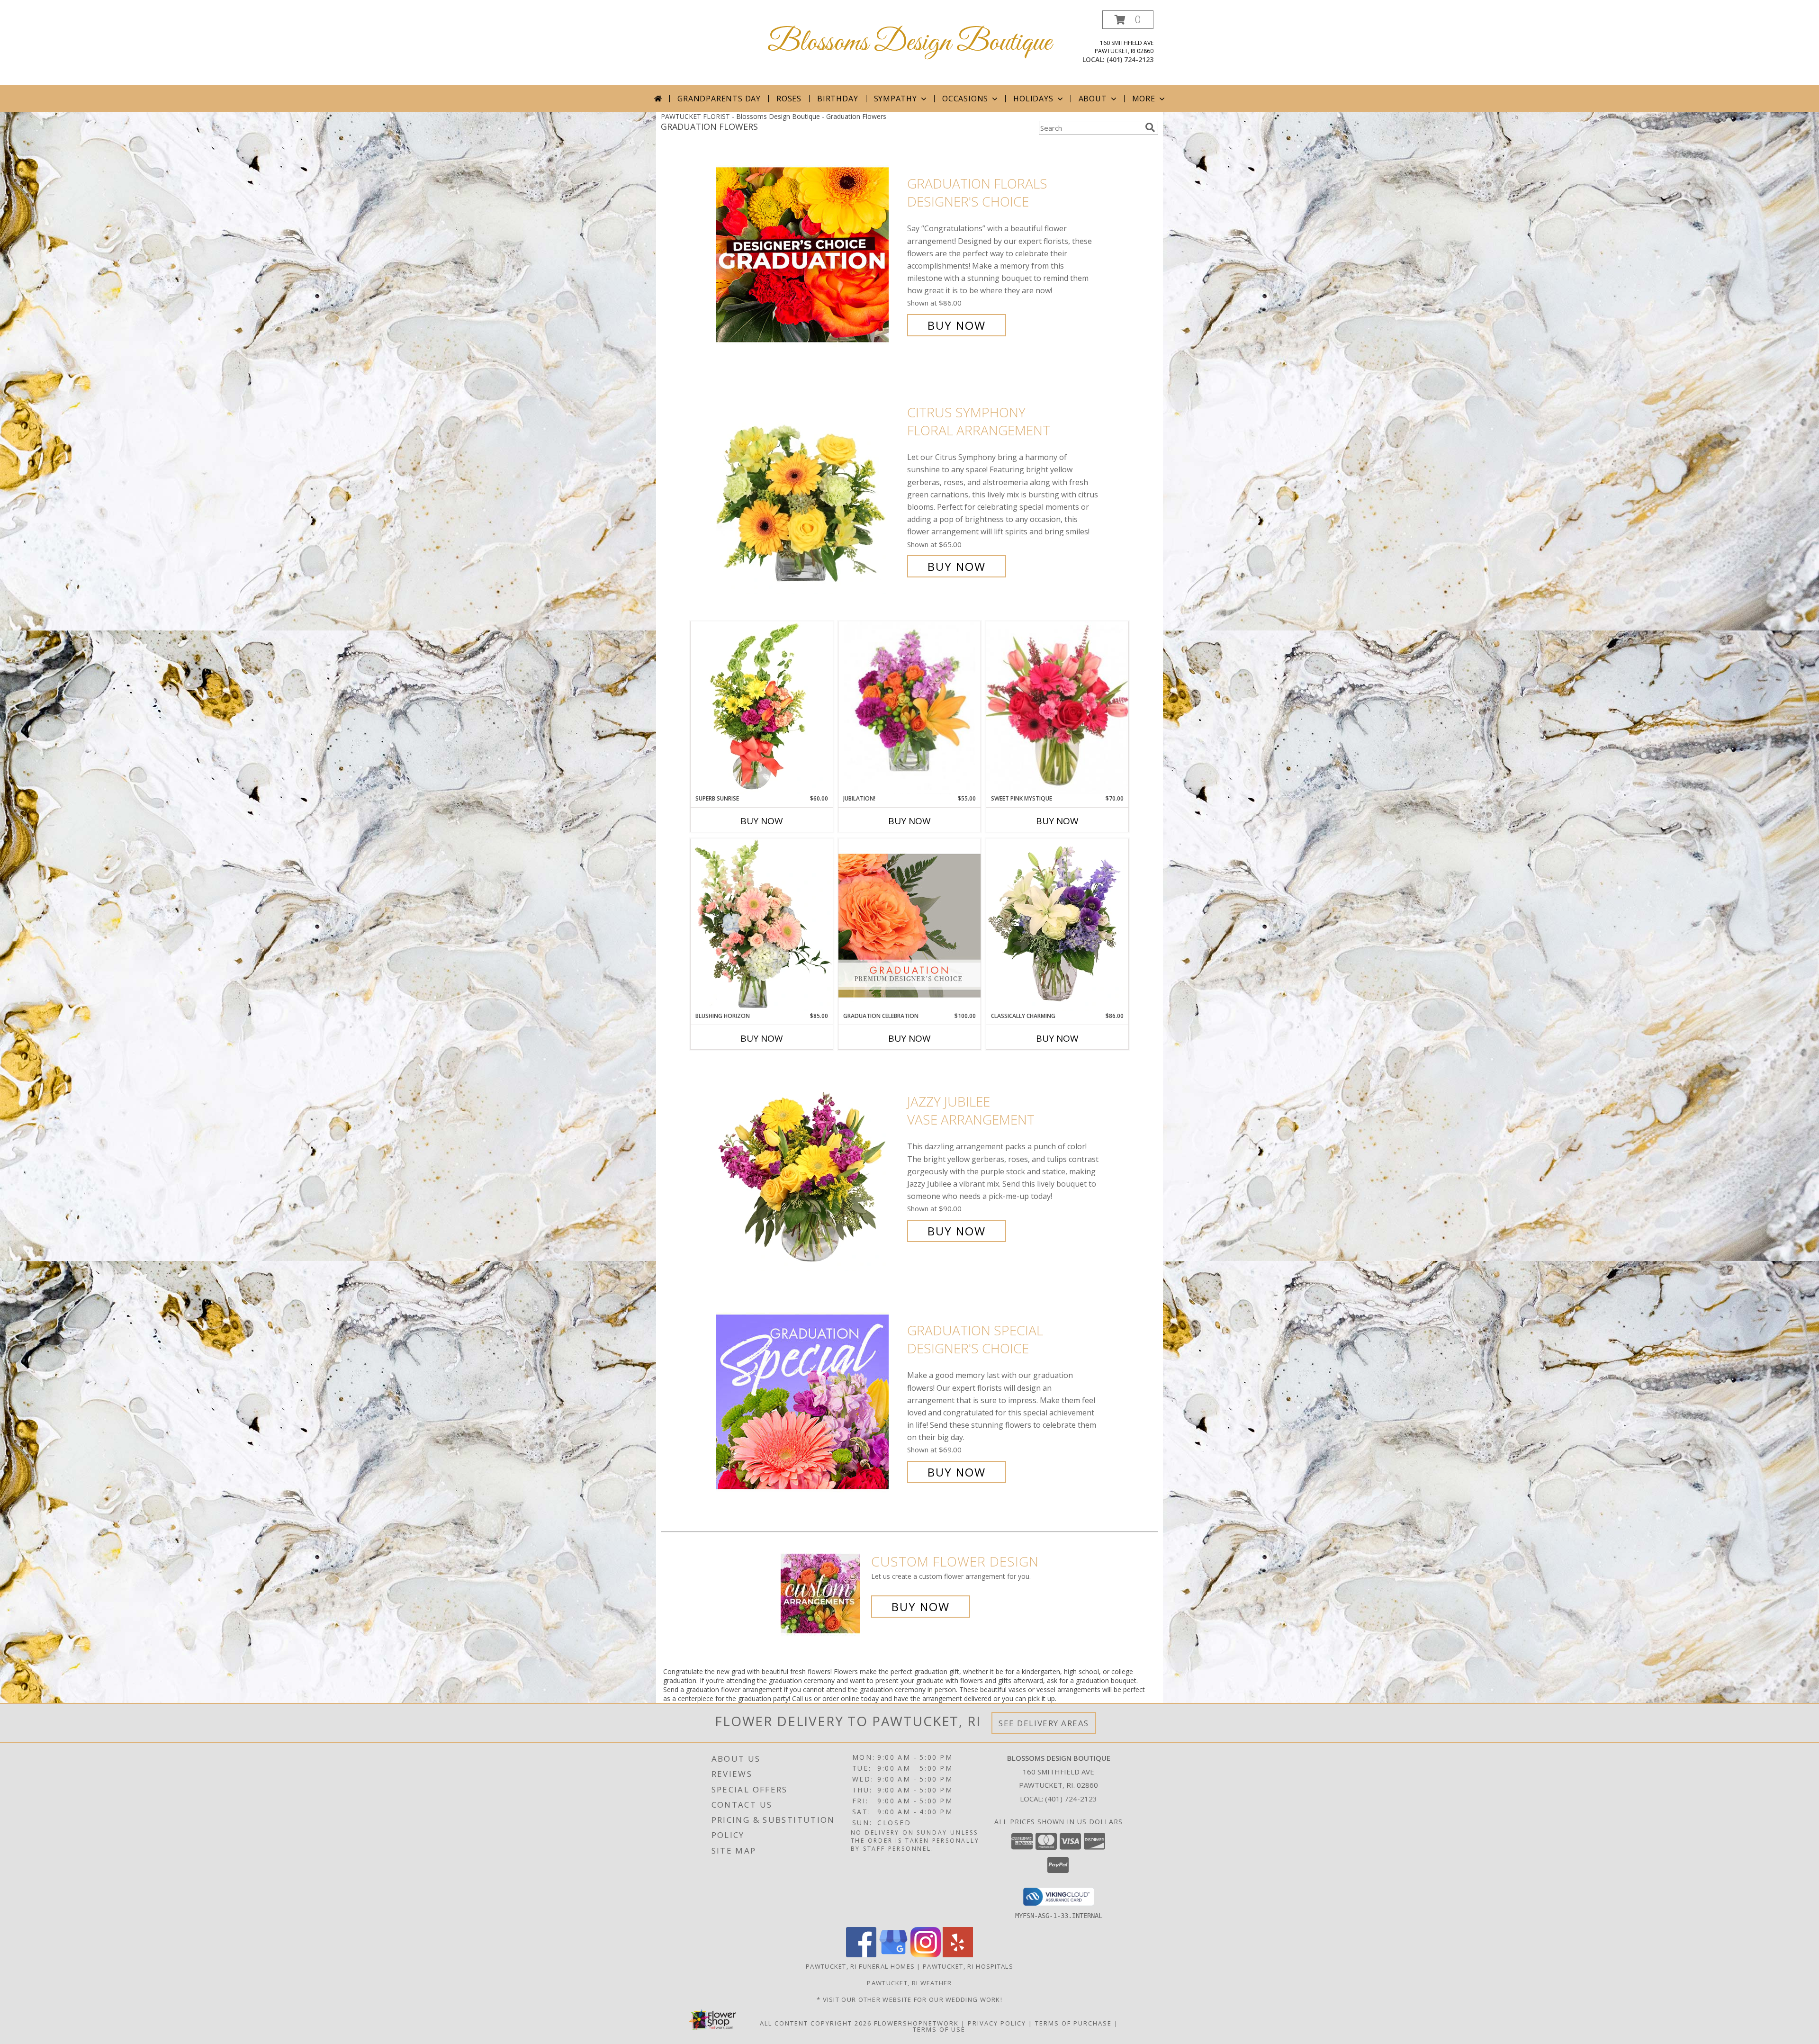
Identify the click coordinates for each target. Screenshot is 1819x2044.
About (1093, 99)
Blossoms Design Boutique (909, 43)
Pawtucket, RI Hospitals (968, 1966)
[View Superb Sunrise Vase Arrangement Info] (762, 708)
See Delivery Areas (1044, 1723)
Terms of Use (939, 2029)
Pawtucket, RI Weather (909, 1983)
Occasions (965, 99)
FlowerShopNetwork (916, 2023)
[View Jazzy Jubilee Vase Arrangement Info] (809, 1166)
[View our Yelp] (958, 1955)
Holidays (1033, 99)
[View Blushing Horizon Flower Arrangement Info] (762, 925)
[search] (1150, 127)
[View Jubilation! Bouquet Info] (909, 708)
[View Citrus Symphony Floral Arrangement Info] (809, 490)
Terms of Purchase (1073, 2023)
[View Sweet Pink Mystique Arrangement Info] (1057, 708)
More (1144, 99)
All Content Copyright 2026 (816, 2023)
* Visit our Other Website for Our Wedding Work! (909, 1999)
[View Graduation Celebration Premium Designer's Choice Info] (909, 925)
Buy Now (957, 325)
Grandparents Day (719, 99)
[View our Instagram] (926, 1955)
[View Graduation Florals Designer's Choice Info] (809, 255)
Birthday (837, 99)
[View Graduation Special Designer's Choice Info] (809, 1401)
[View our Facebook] (861, 1955)
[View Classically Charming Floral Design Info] (1057, 925)
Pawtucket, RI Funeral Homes (860, 1966)
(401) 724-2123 (1130, 59)
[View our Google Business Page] (893, 1955)
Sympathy (896, 99)
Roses (789, 99)
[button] (1128, 20)
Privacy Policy (997, 2023)
